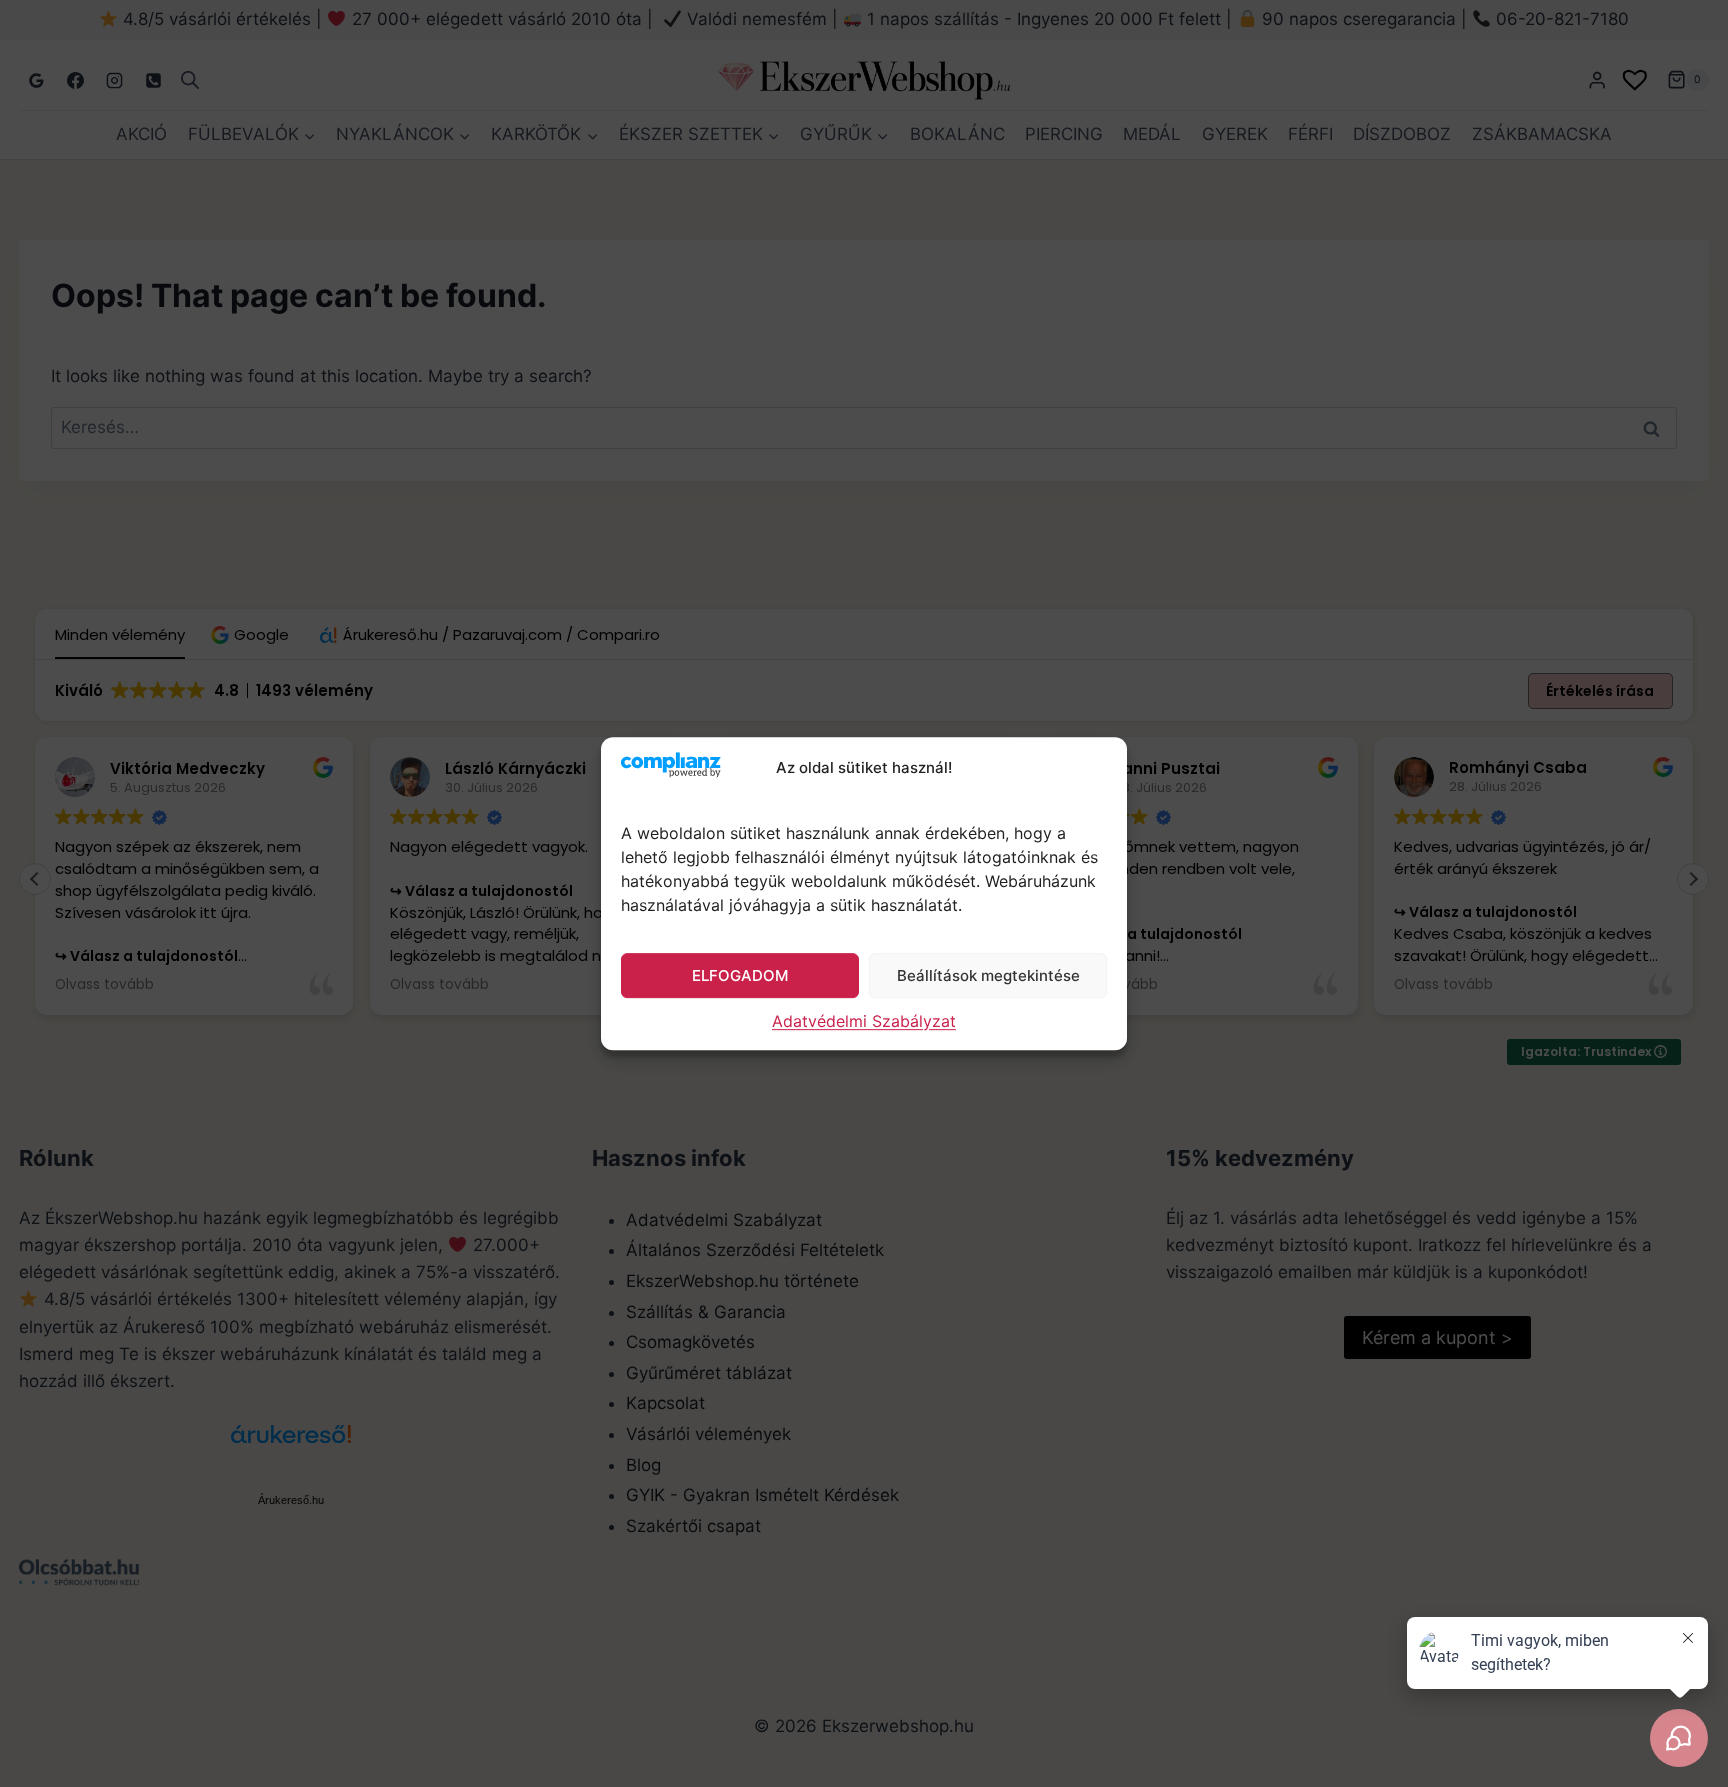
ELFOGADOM (740, 975)
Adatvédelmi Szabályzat (864, 1021)
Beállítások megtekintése (988, 975)
